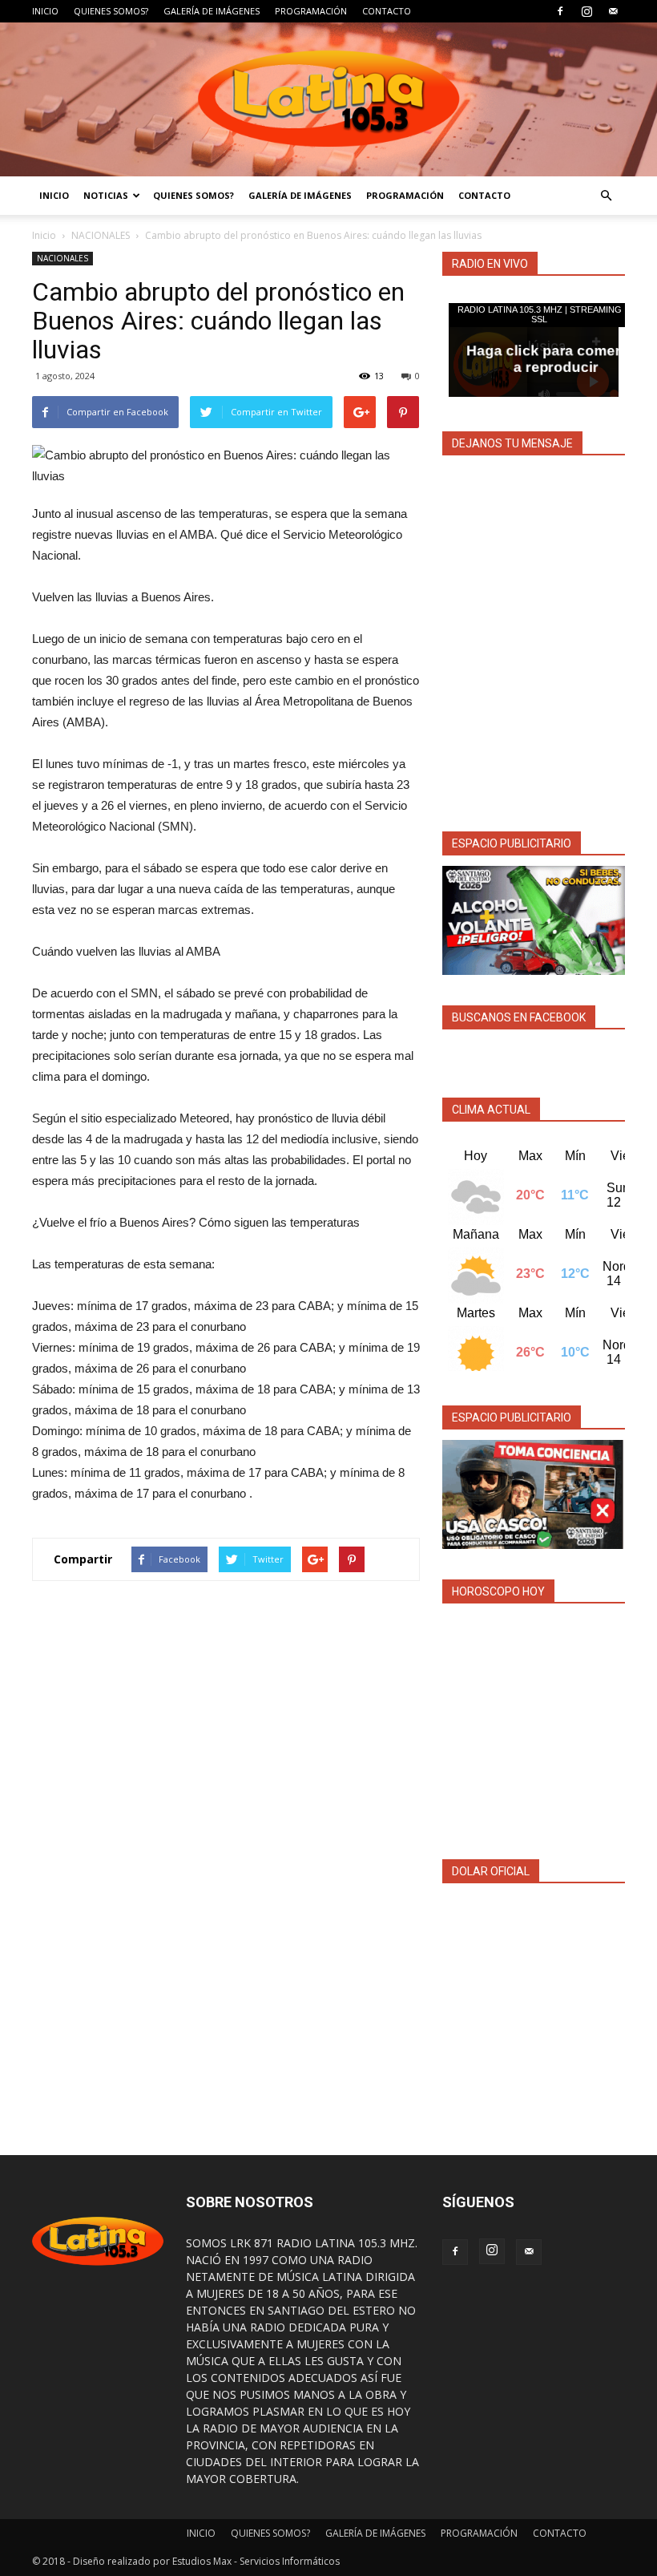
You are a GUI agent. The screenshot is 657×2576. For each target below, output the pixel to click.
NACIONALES (101, 235)
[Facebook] (560, 11)
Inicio (44, 235)
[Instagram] (586, 11)
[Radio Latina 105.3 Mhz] (328, 99)
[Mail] (613, 11)
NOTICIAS (106, 195)
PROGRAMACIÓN (311, 11)
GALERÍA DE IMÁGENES (212, 11)
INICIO (45, 11)
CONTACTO (387, 11)
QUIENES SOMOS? (111, 11)
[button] (606, 196)
